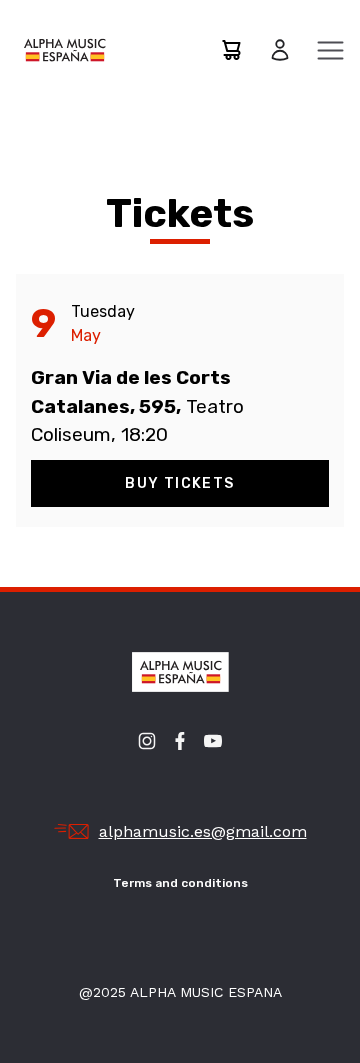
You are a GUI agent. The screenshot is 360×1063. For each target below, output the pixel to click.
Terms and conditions (180, 883)
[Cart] (231, 50)
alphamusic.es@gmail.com (203, 831)
